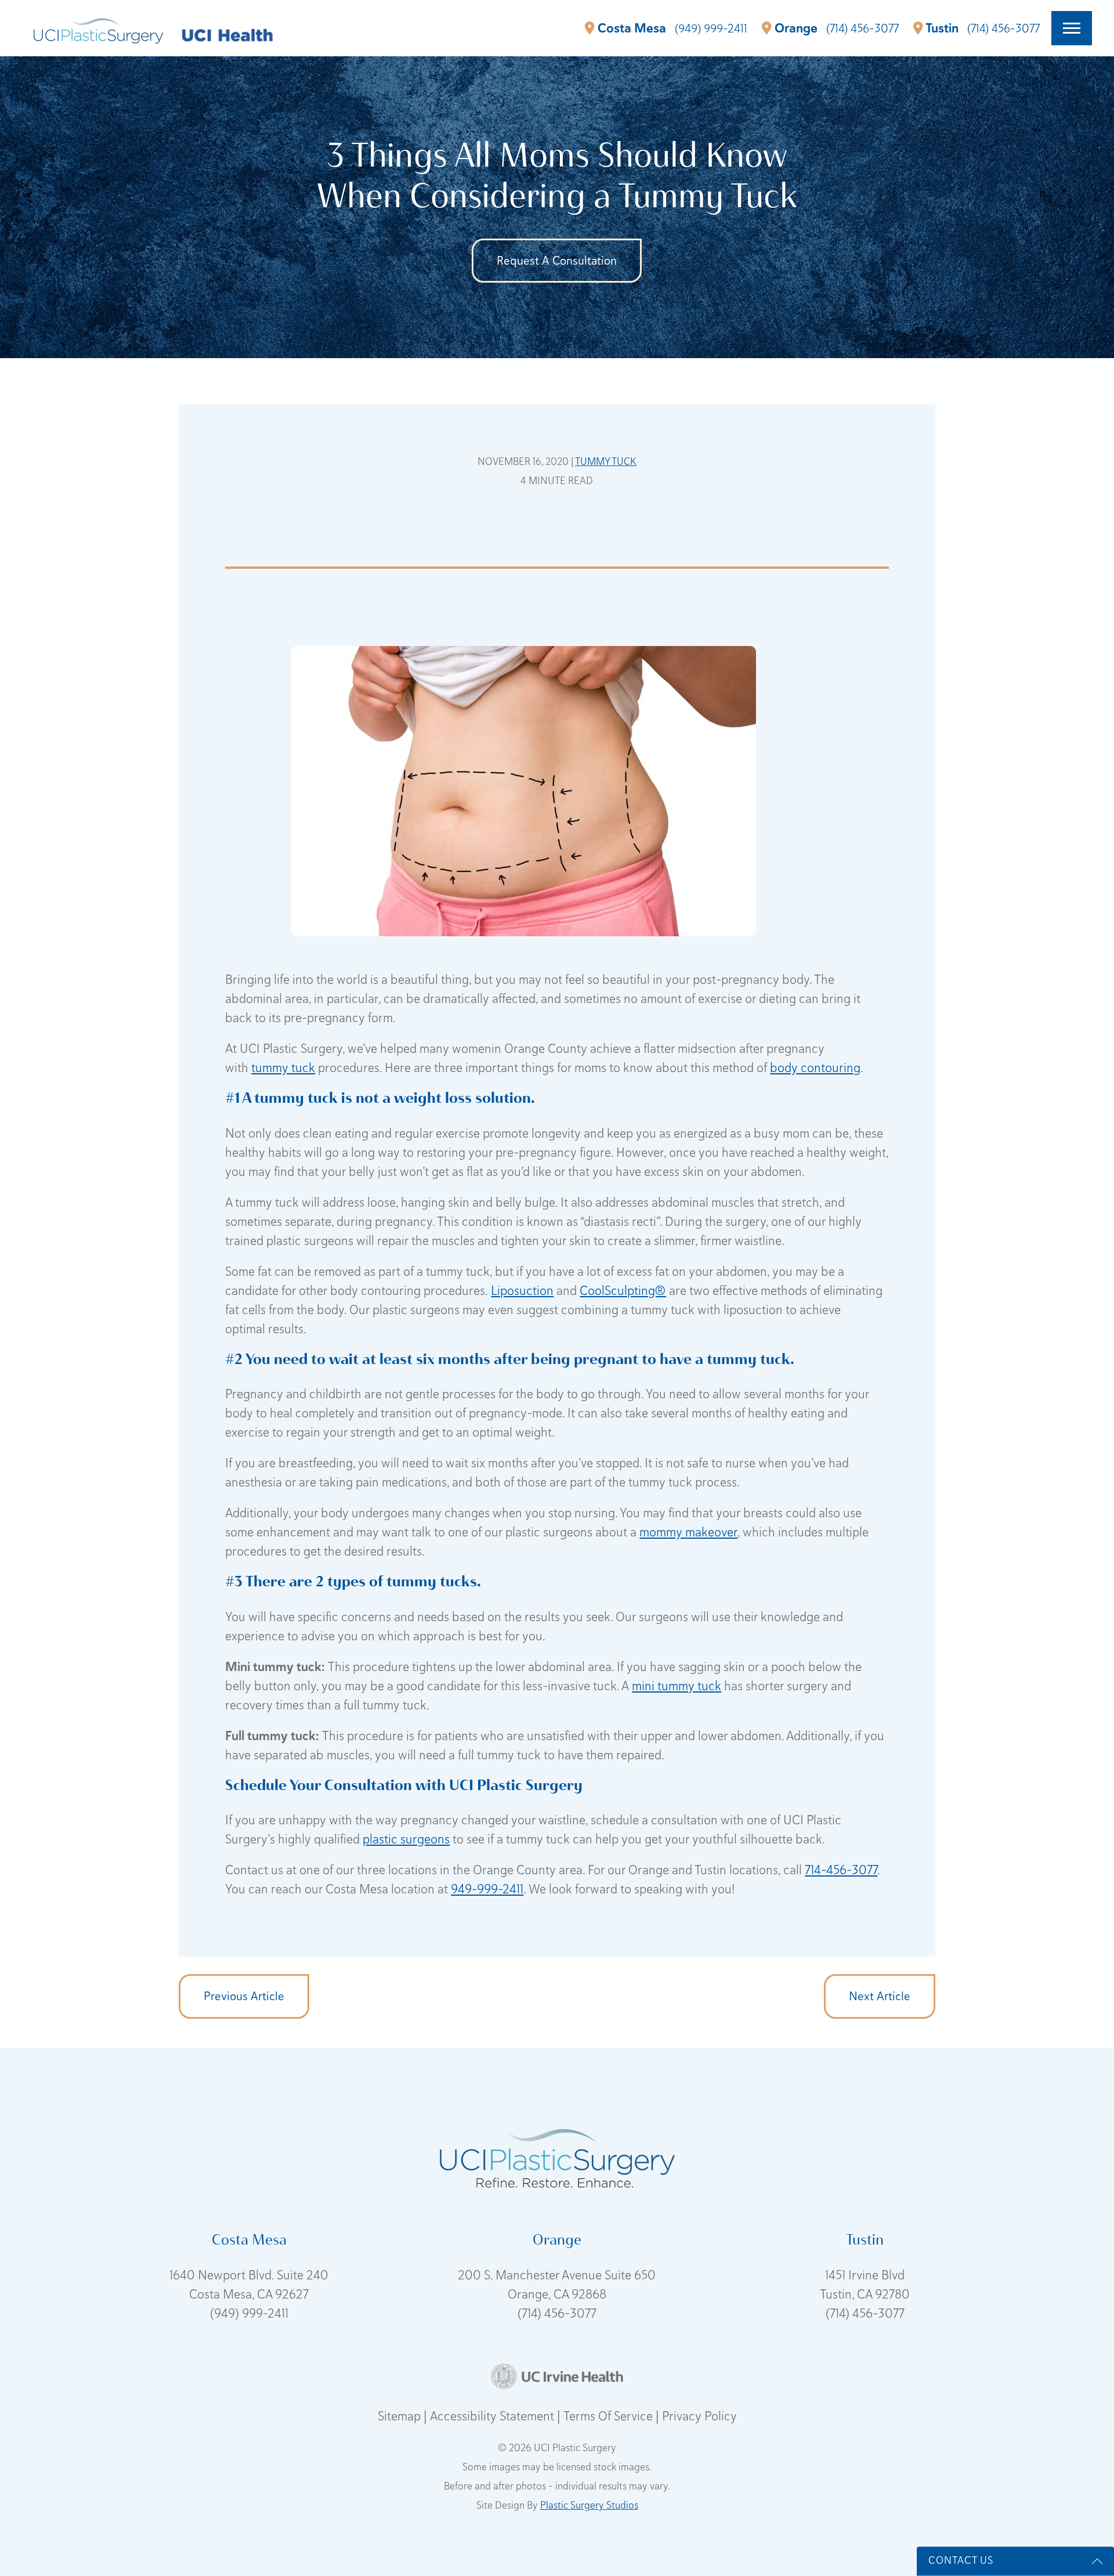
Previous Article (244, 1996)
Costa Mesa (632, 28)
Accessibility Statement (493, 2416)
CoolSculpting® (623, 1291)
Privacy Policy (699, 2416)
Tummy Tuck (606, 461)
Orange (796, 28)
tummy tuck (283, 1068)
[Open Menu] (1072, 28)
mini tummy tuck (677, 1686)
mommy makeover (688, 1532)
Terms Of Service (610, 2416)
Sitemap (401, 2416)
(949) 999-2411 (249, 2313)
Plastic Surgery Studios (589, 2505)
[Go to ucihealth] (227, 34)
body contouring (815, 1068)
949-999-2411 (487, 1889)
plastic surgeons (406, 1839)
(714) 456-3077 (557, 2313)
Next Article (880, 1996)
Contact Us (961, 2560)
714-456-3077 (841, 1870)
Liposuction (522, 1291)
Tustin (942, 28)
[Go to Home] (98, 28)
